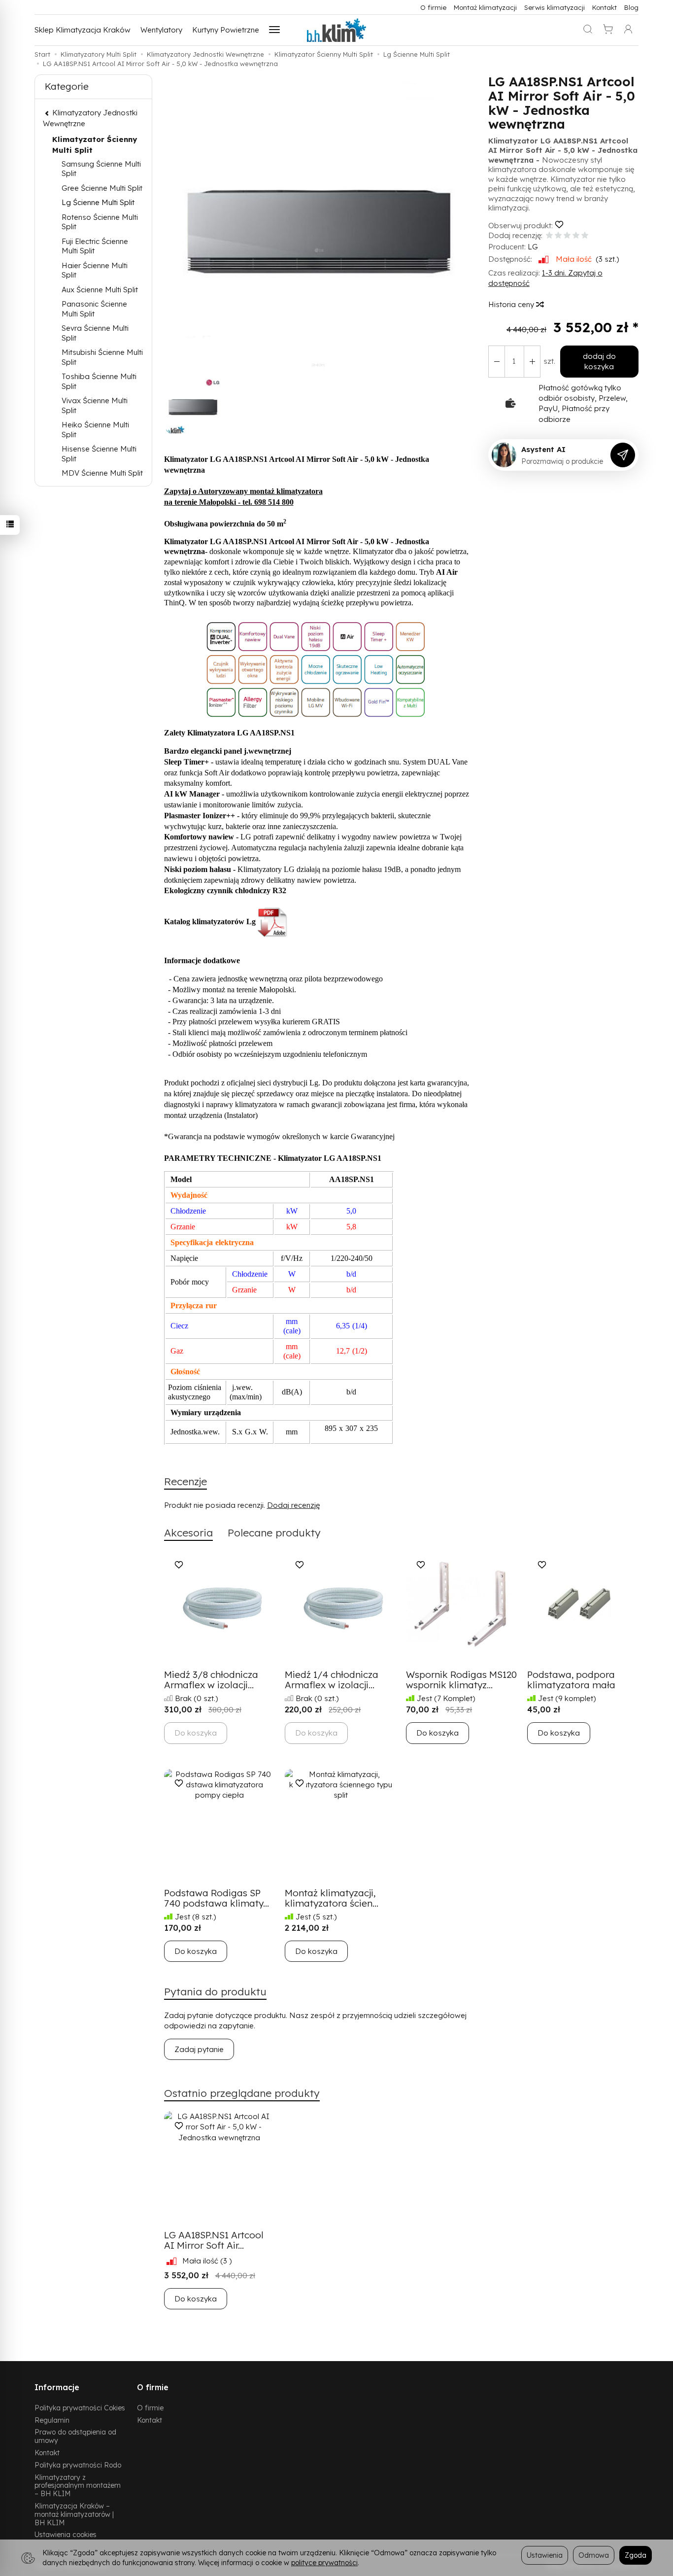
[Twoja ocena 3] (567, 236)
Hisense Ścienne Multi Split (99, 454)
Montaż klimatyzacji (485, 7)
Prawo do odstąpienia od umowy (75, 2436)
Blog (631, 7)
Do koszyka (437, 1733)
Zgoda (636, 2555)
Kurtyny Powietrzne (226, 30)
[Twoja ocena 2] (558, 236)
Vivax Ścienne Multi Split (95, 405)
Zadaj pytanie (199, 2049)
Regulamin (52, 2420)
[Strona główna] (336, 30)
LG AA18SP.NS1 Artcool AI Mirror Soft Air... (214, 2240)
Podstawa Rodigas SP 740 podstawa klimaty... (217, 1898)
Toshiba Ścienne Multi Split (99, 381)
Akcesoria (188, 1532)
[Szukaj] (588, 30)
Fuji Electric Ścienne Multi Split (95, 246)
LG (533, 247)
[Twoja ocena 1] (549, 236)
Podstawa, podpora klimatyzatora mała (571, 1680)
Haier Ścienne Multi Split (95, 270)
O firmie (433, 7)
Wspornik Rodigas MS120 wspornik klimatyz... (461, 1680)
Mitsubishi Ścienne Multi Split (102, 357)
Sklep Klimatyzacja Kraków (83, 30)
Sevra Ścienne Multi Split (95, 333)
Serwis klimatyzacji (555, 7)
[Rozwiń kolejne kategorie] (274, 30)
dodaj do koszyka (599, 361)
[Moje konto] (628, 30)
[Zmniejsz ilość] (532, 362)
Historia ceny (512, 304)
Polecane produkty (274, 1532)
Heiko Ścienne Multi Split (95, 430)
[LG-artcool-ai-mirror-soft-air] (318, 672)
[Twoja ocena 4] (576, 236)
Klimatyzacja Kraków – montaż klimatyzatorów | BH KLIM (74, 2514)
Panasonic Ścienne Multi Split (94, 309)
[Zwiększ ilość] (497, 362)
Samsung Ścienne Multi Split (101, 169)
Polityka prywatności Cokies (80, 2408)
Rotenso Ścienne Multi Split (100, 222)
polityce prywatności (324, 2562)
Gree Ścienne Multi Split (102, 188)
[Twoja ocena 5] (585, 236)
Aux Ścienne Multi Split (100, 290)
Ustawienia (545, 2555)
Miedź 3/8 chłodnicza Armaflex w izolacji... (211, 1680)
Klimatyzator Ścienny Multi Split (95, 144)
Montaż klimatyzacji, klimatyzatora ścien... (332, 1898)
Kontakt (605, 7)
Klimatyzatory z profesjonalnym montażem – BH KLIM (78, 2486)
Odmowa (594, 2555)
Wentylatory (161, 30)
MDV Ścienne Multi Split (102, 473)
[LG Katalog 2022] (273, 921)
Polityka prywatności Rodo (78, 2465)
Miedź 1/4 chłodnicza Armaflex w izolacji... (332, 1680)
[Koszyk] (608, 30)
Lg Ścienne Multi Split (98, 202)
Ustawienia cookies (66, 2534)
